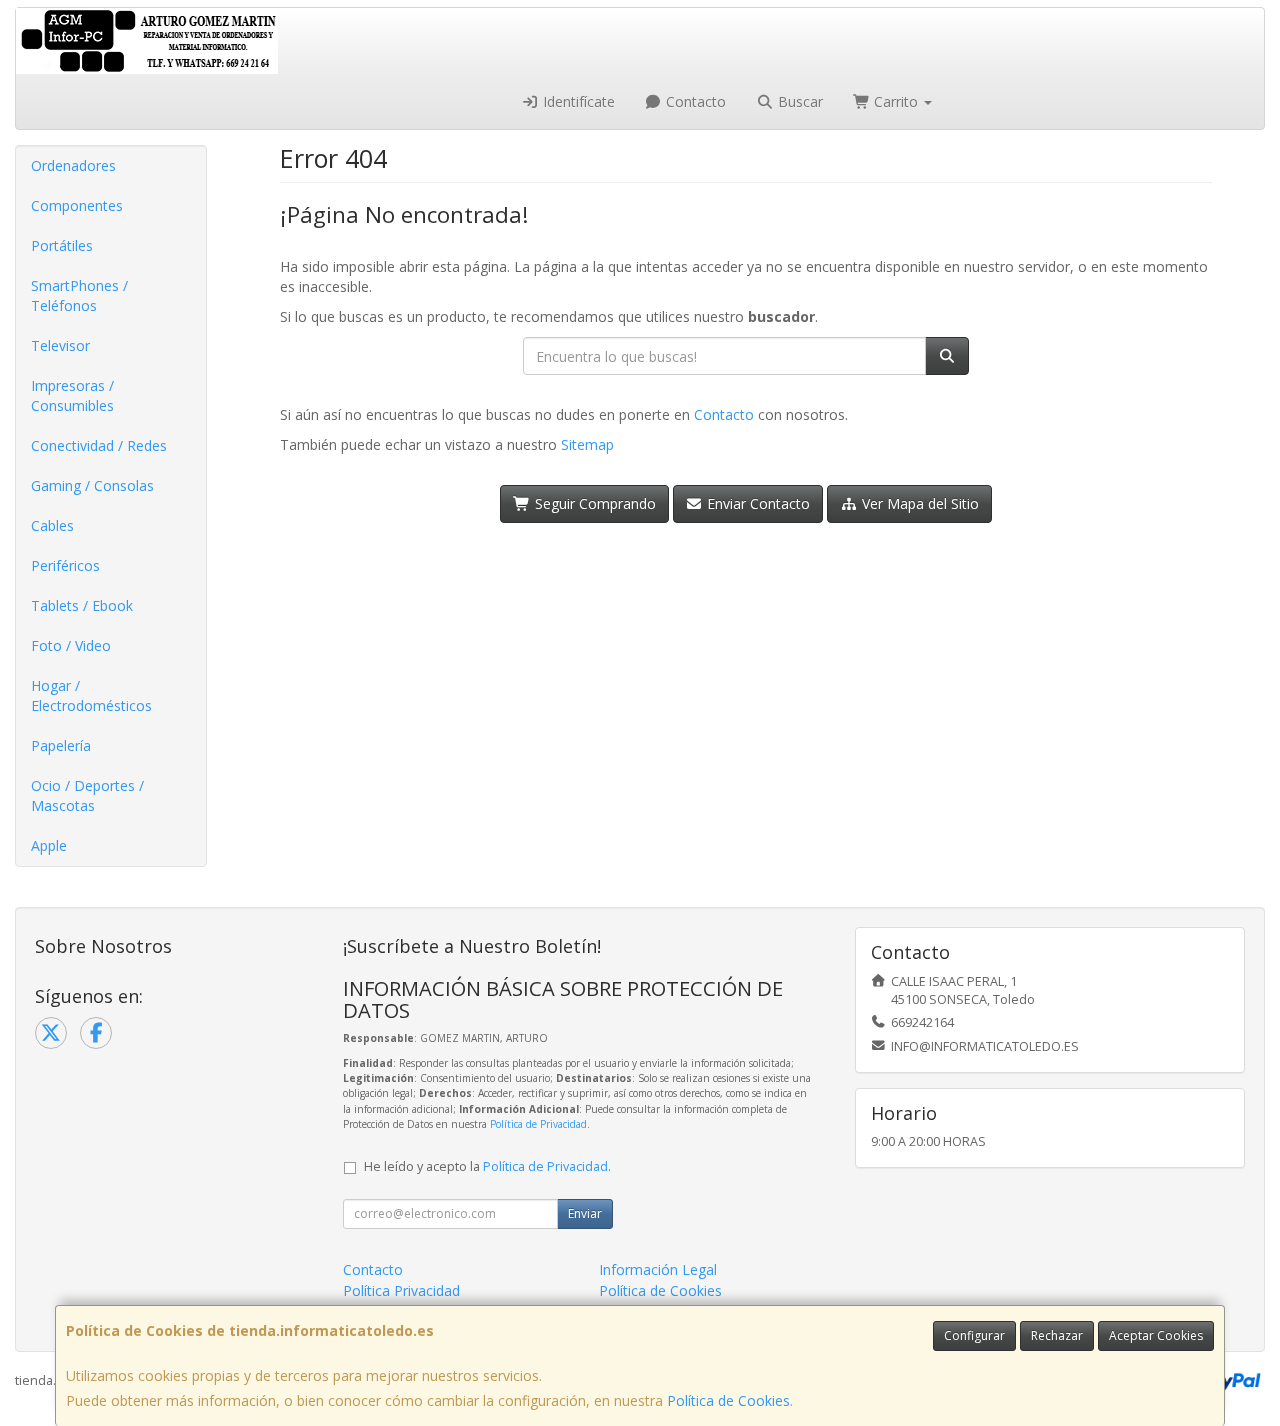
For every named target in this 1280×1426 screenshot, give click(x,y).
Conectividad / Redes (99, 445)
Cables (52, 525)
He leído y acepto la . (487, 1166)
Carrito (896, 101)
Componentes (77, 205)
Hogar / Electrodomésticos (91, 695)
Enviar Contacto (756, 503)
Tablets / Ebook (82, 605)
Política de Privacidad (538, 1124)
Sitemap (587, 444)
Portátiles (62, 245)
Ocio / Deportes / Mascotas (87, 795)
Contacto (694, 101)
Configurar (974, 1335)
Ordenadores (73, 165)
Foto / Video (71, 645)
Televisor (60, 345)
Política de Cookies (728, 1400)
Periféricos (65, 565)
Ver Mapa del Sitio (918, 503)
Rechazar (1057, 1335)
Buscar (798, 101)
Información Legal (658, 1269)
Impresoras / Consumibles (72, 395)
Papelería (61, 745)
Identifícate (577, 101)
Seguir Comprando (593, 503)
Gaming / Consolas (92, 485)
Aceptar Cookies (1156, 1335)
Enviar (585, 1213)
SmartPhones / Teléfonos (79, 295)
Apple (49, 845)
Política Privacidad (401, 1290)
